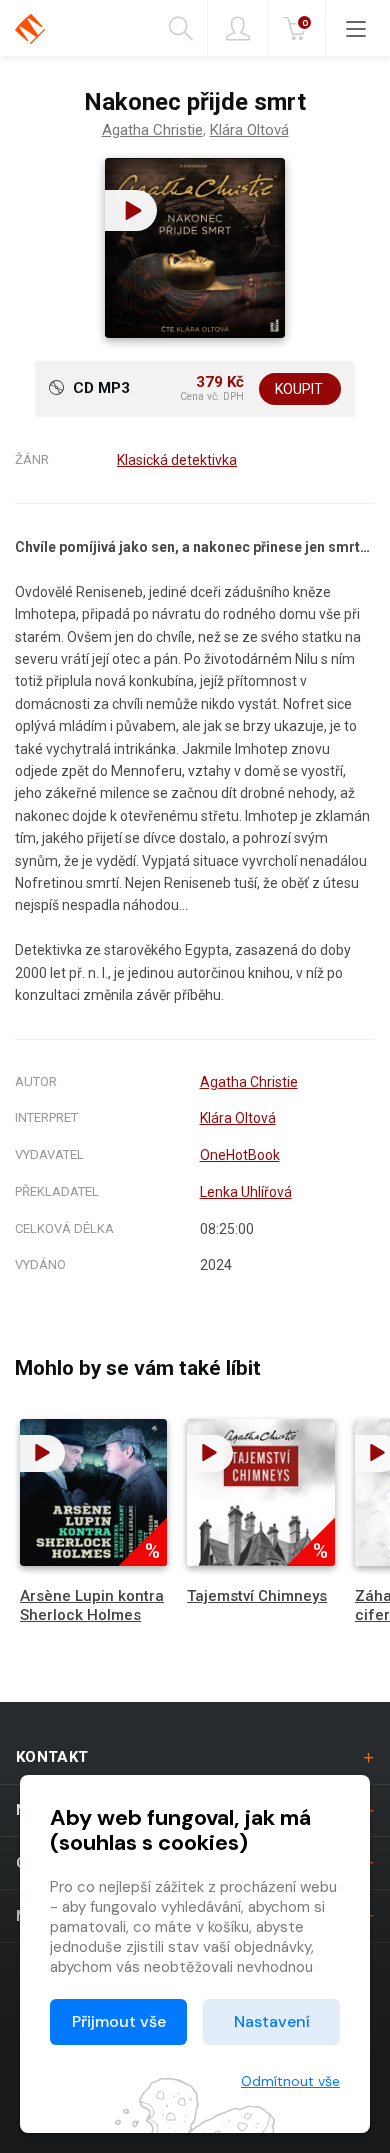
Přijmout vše (119, 2021)
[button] (131, 210)
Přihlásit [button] (238, 28)
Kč (305, 22)
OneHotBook (240, 1155)
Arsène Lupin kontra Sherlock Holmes (92, 1605)
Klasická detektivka (177, 460)
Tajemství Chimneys (257, 1596)
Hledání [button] (188, 28)
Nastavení (272, 2021)
